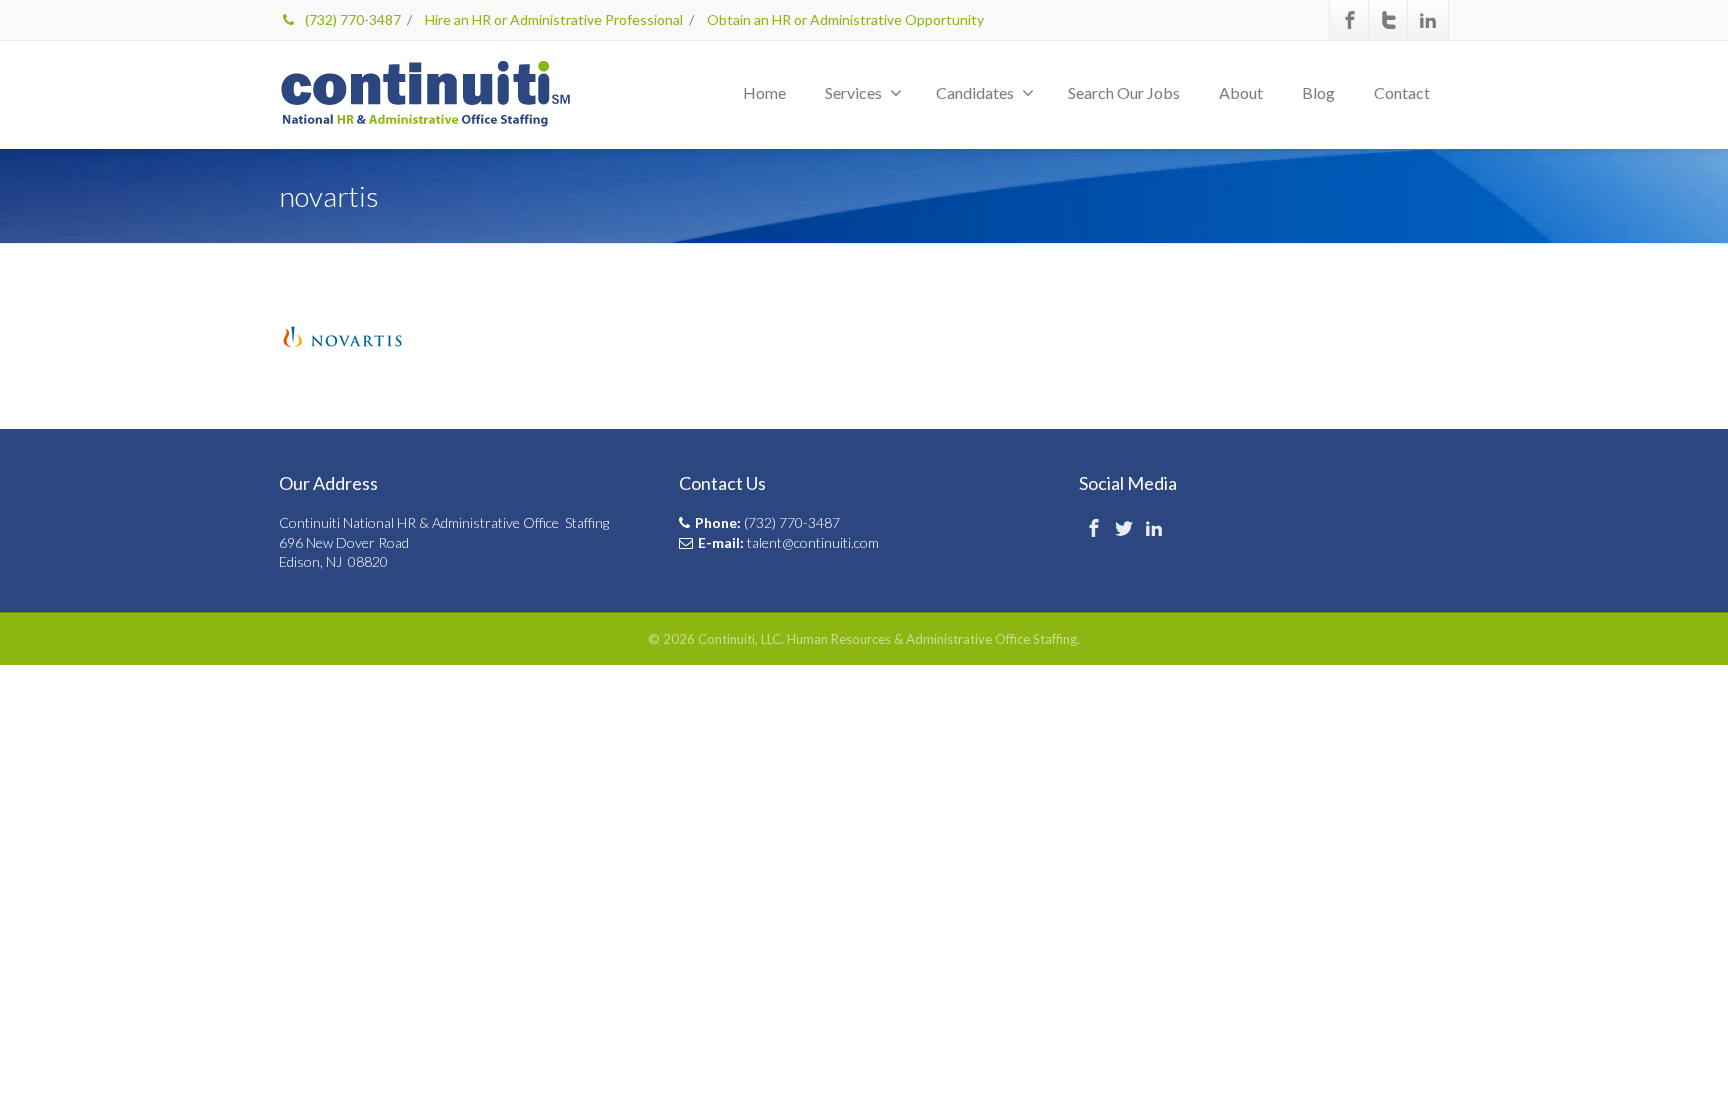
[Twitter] (1389, 20)
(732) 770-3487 (351, 19)
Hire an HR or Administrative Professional (554, 19)
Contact (1402, 92)
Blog (1318, 92)
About (1241, 92)
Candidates (975, 92)
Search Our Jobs (1124, 92)
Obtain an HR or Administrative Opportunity (845, 19)
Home (764, 92)
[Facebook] (1350, 20)
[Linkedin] (1428, 20)
